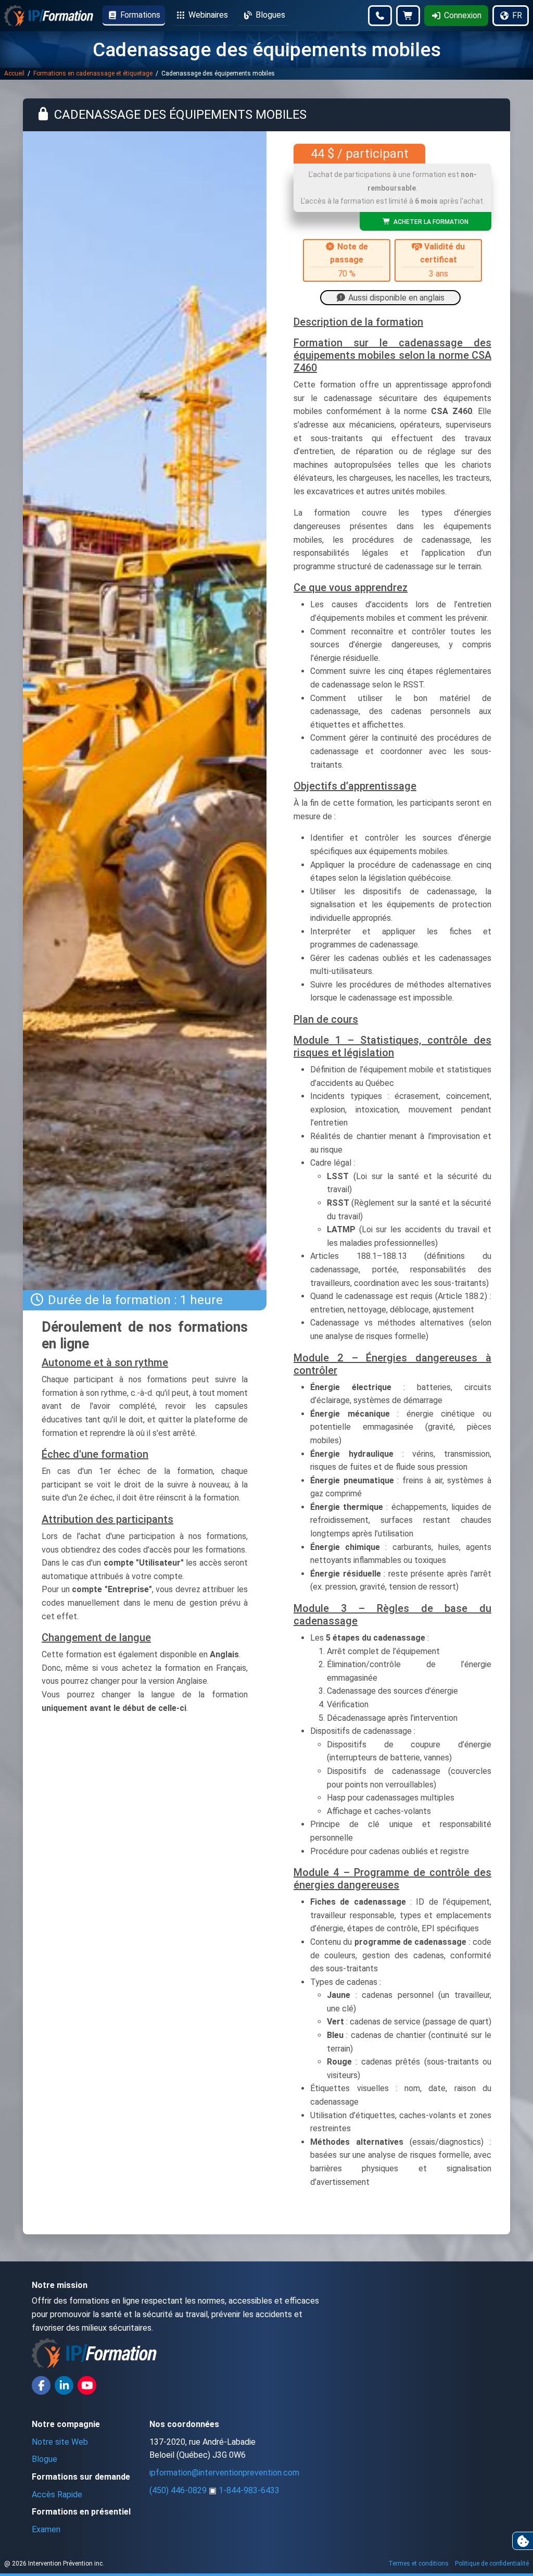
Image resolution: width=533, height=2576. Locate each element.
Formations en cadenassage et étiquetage (94, 73)
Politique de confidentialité (492, 2564)
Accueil (15, 73)
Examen (46, 2529)
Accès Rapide (57, 2494)
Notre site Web (60, 2442)
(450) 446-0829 (178, 2490)
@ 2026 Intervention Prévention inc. (54, 2564)
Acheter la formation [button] (429, 222)
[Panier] (408, 16)
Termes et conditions (418, 2564)
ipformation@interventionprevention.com (224, 2473)
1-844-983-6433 (249, 2490)
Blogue (45, 2459)
